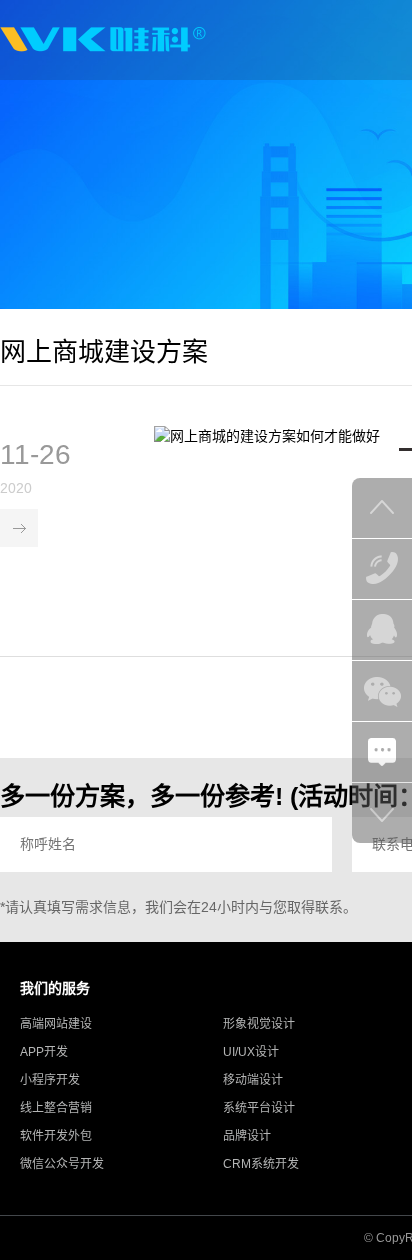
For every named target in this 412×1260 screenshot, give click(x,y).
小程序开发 (50, 1080)
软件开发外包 (56, 1136)
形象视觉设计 (259, 1024)
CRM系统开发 (261, 1164)
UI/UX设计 (251, 1052)
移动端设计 (253, 1080)
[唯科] (103, 40)
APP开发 (44, 1052)
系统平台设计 (259, 1108)
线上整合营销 (56, 1108)
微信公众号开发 (62, 1164)
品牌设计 (247, 1136)
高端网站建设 (56, 1024)
